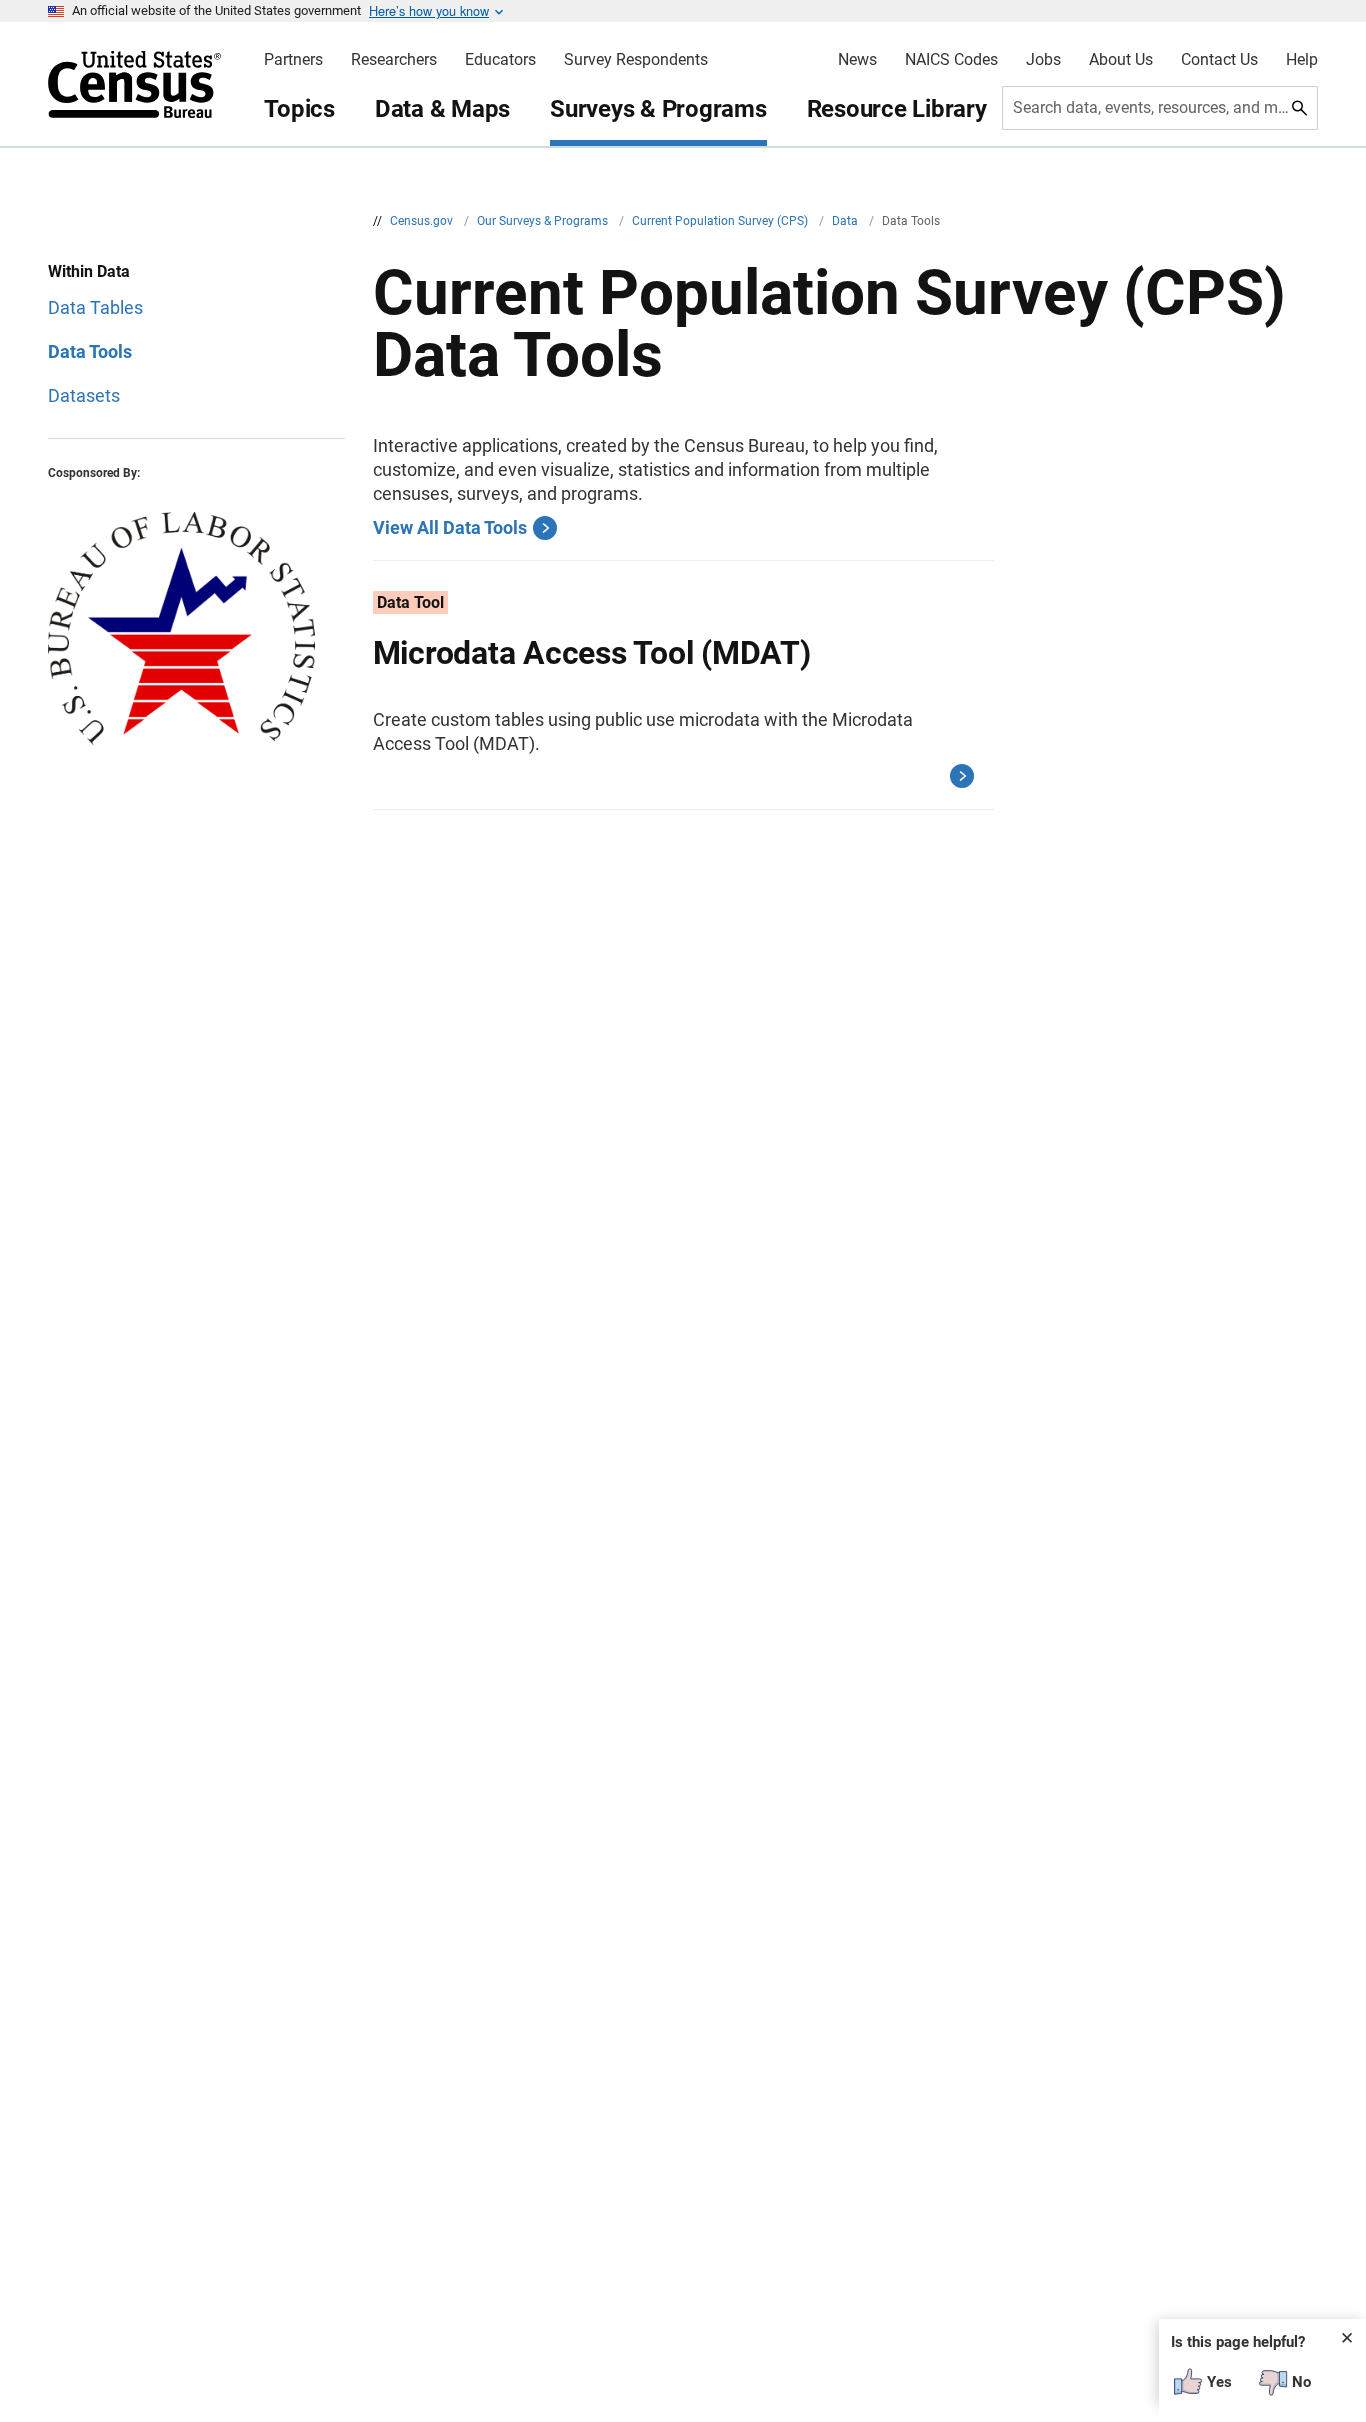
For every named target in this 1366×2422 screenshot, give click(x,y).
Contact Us (1219, 60)
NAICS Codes (951, 60)
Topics (299, 109)
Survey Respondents (636, 60)
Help (1302, 60)
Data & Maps (442, 109)
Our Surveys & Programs (544, 221)
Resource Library (897, 109)
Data (846, 221)
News (857, 60)
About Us (1121, 60)
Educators (500, 60)
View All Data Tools (450, 527)
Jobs (1043, 60)
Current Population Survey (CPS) (721, 221)
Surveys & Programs (658, 109)
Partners (293, 60)
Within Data (89, 271)
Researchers (394, 60)
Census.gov (423, 221)
